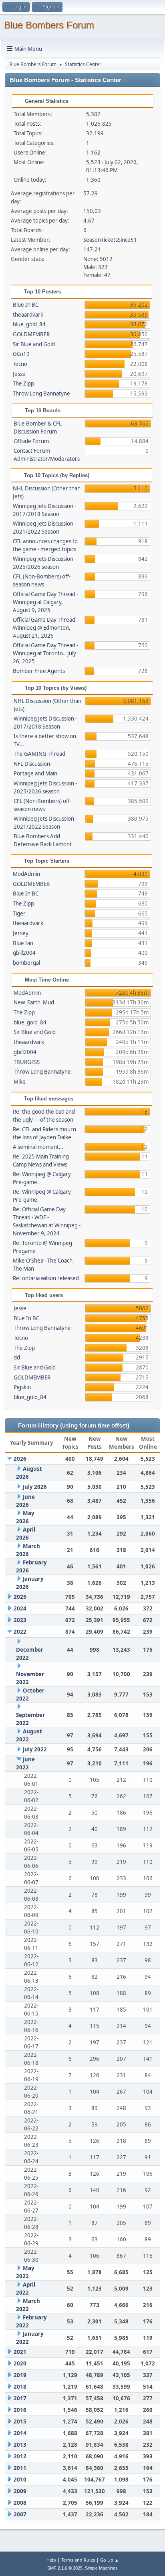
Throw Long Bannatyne (41, 394)
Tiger (19, 914)
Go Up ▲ (110, 2560)
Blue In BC (26, 305)
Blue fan (23, 943)
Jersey (21, 933)
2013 (20, 2445)
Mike (20, 1082)
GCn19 (21, 354)
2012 (20, 2456)
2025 (20, 1597)
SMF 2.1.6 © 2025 (65, 2568)
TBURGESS (27, 1062)
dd (17, 1357)
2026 (20, 1459)
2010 (20, 2480)
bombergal (26, 963)
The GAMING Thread (39, 754)
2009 (20, 2491)
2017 (20, 2398)
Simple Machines (101, 2568)
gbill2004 (24, 953)
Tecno (20, 364)
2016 (20, 2410)
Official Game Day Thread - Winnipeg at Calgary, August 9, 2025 (45, 602)
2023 (20, 1620)
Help (51, 2560)
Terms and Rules (78, 2560)
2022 (20, 1632)
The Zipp (23, 383)
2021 (20, 2352)
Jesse (19, 374)
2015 (20, 2421)
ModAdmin (26, 874)
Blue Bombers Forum (49, 25)
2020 (20, 2363)
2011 (20, 2468)
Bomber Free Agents (39, 671)
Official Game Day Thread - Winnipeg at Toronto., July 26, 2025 (45, 653)
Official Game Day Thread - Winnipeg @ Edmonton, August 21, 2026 (45, 628)
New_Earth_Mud (34, 1002)
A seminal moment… (38, 1147)
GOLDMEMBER (31, 334)
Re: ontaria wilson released (46, 1278)
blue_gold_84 (29, 324)
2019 (20, 2375)
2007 (20, 2514)
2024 (20, 1608)
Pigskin (22, 1387)
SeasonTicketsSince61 (110, 240)
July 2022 (35, 1749)
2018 (20, 2387)
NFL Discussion (32, 764)
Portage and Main (35, 773)
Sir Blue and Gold (34, 344)
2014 (20, 2433)
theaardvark (28, 315)
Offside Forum (31, 441)
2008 (20, 2503)
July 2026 (35, 1487)
